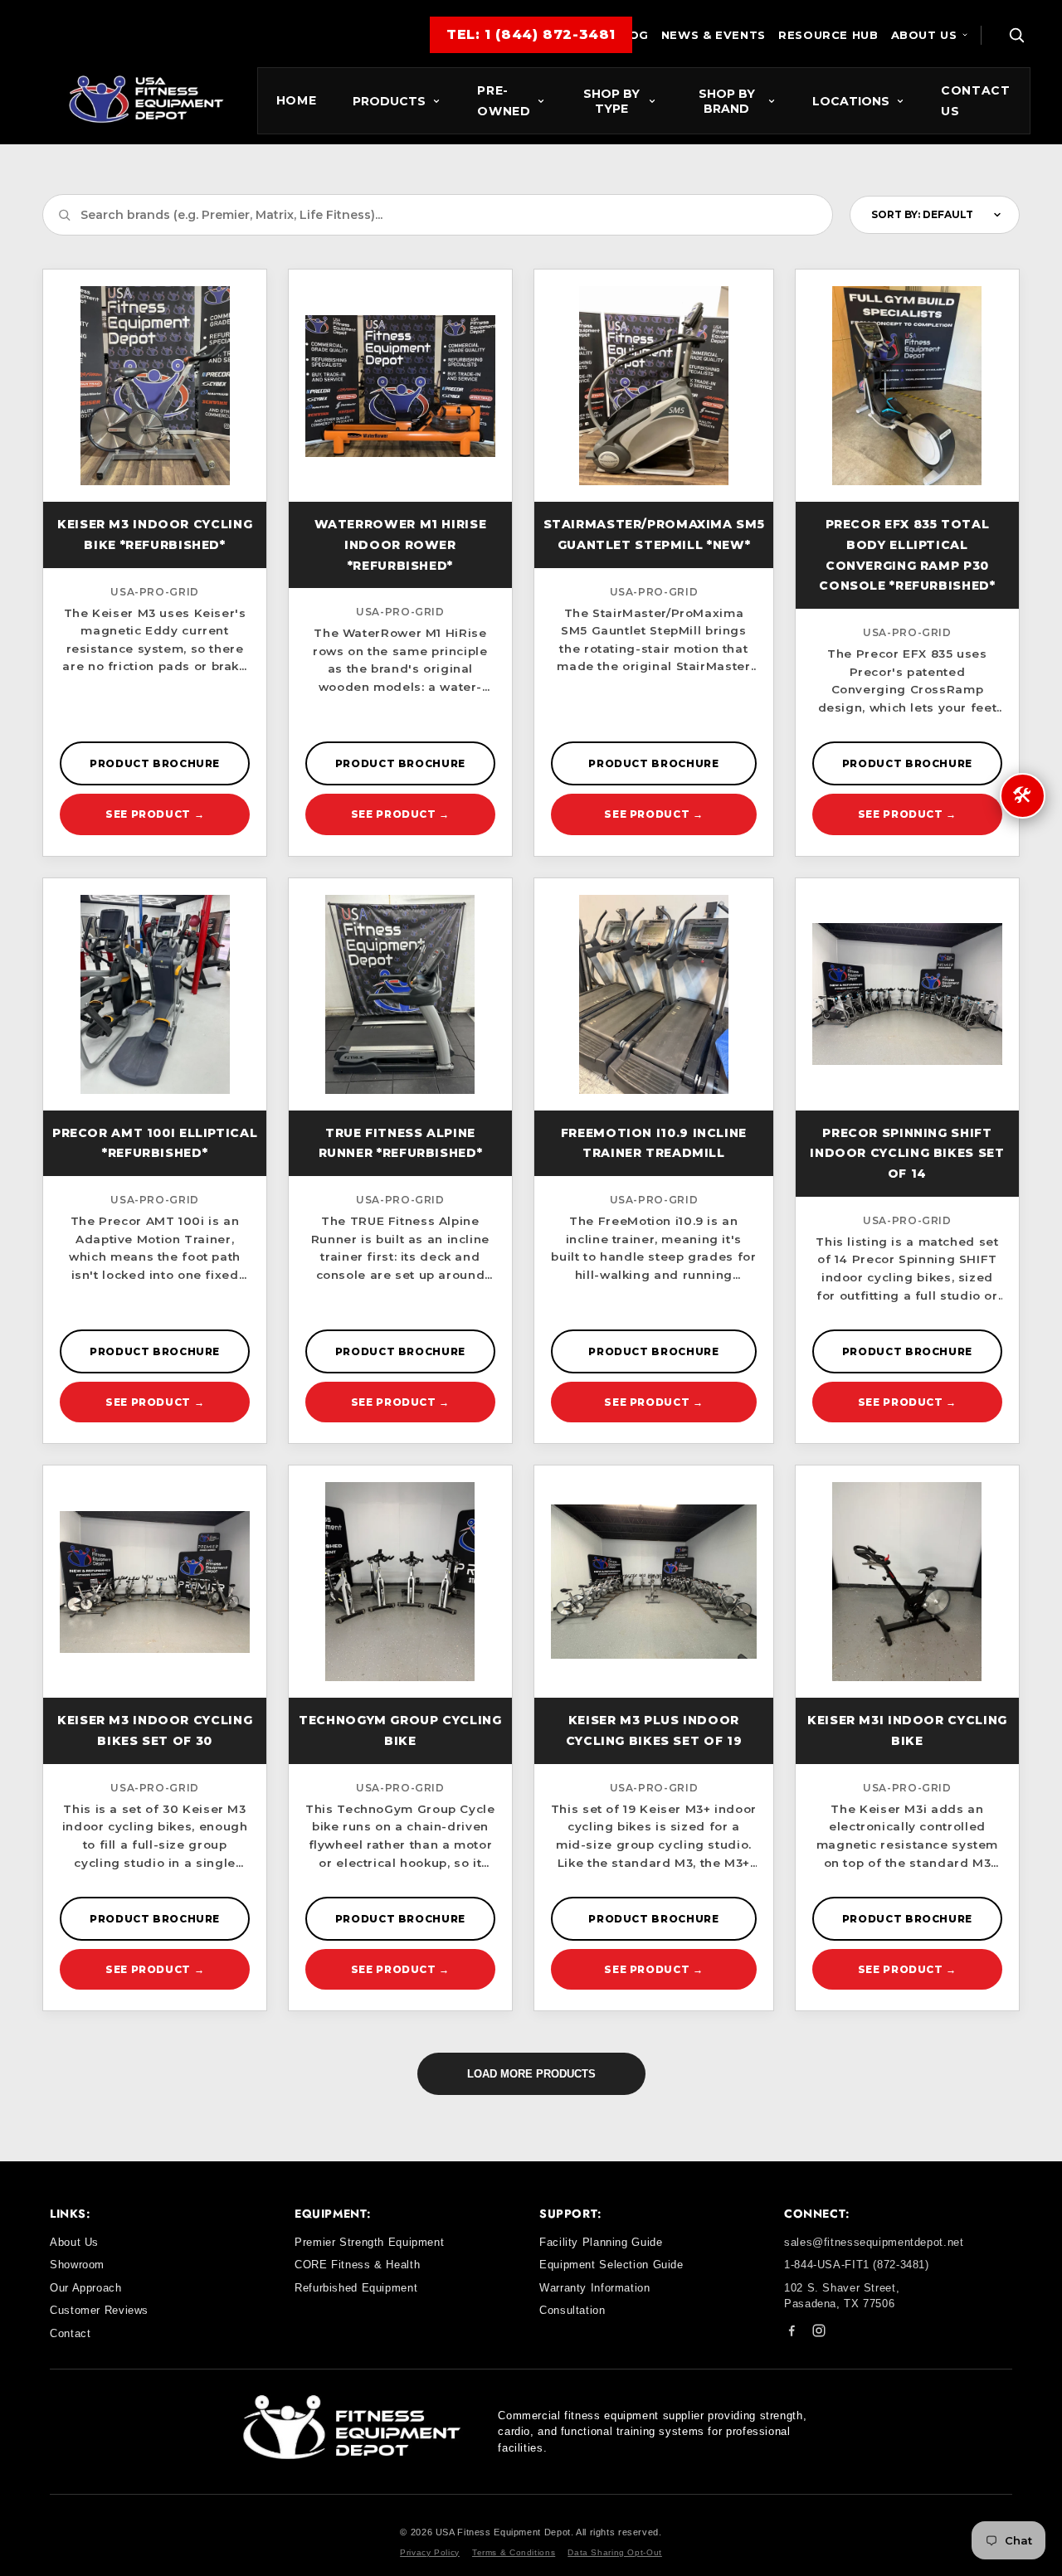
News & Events (714, 35)
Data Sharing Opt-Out (615, 2552)
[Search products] (1016, 35)
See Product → (155, 814)
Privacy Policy (430, 2552)
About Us (924, 35)
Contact (70, 2333)
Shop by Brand (727, 101)
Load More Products (531, 2074)
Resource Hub (828, 35)
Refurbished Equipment (356, 2288)
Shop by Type (611, 101)
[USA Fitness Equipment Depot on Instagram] (819, 2333)
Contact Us (975, 101)
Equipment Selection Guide (611, 2265)
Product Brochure (155, 763)
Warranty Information (595, 2288)
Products (389, 101)
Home (297, 100)
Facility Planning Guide (601, 2242)
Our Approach (86, 2288)
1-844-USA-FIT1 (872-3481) (857, 2265)
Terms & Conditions (514, 2552)
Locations (851, 101)
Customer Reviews (99, 2310)
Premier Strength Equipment (369, 2242)
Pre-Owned (504, 101)
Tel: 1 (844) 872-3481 (531, 34)
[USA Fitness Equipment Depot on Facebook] (792, 2333)
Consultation (572, 2310)
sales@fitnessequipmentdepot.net (874, 2242)
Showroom (77, 2265)
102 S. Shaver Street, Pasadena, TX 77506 (842, 2296)
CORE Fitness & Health (357, 2265)
